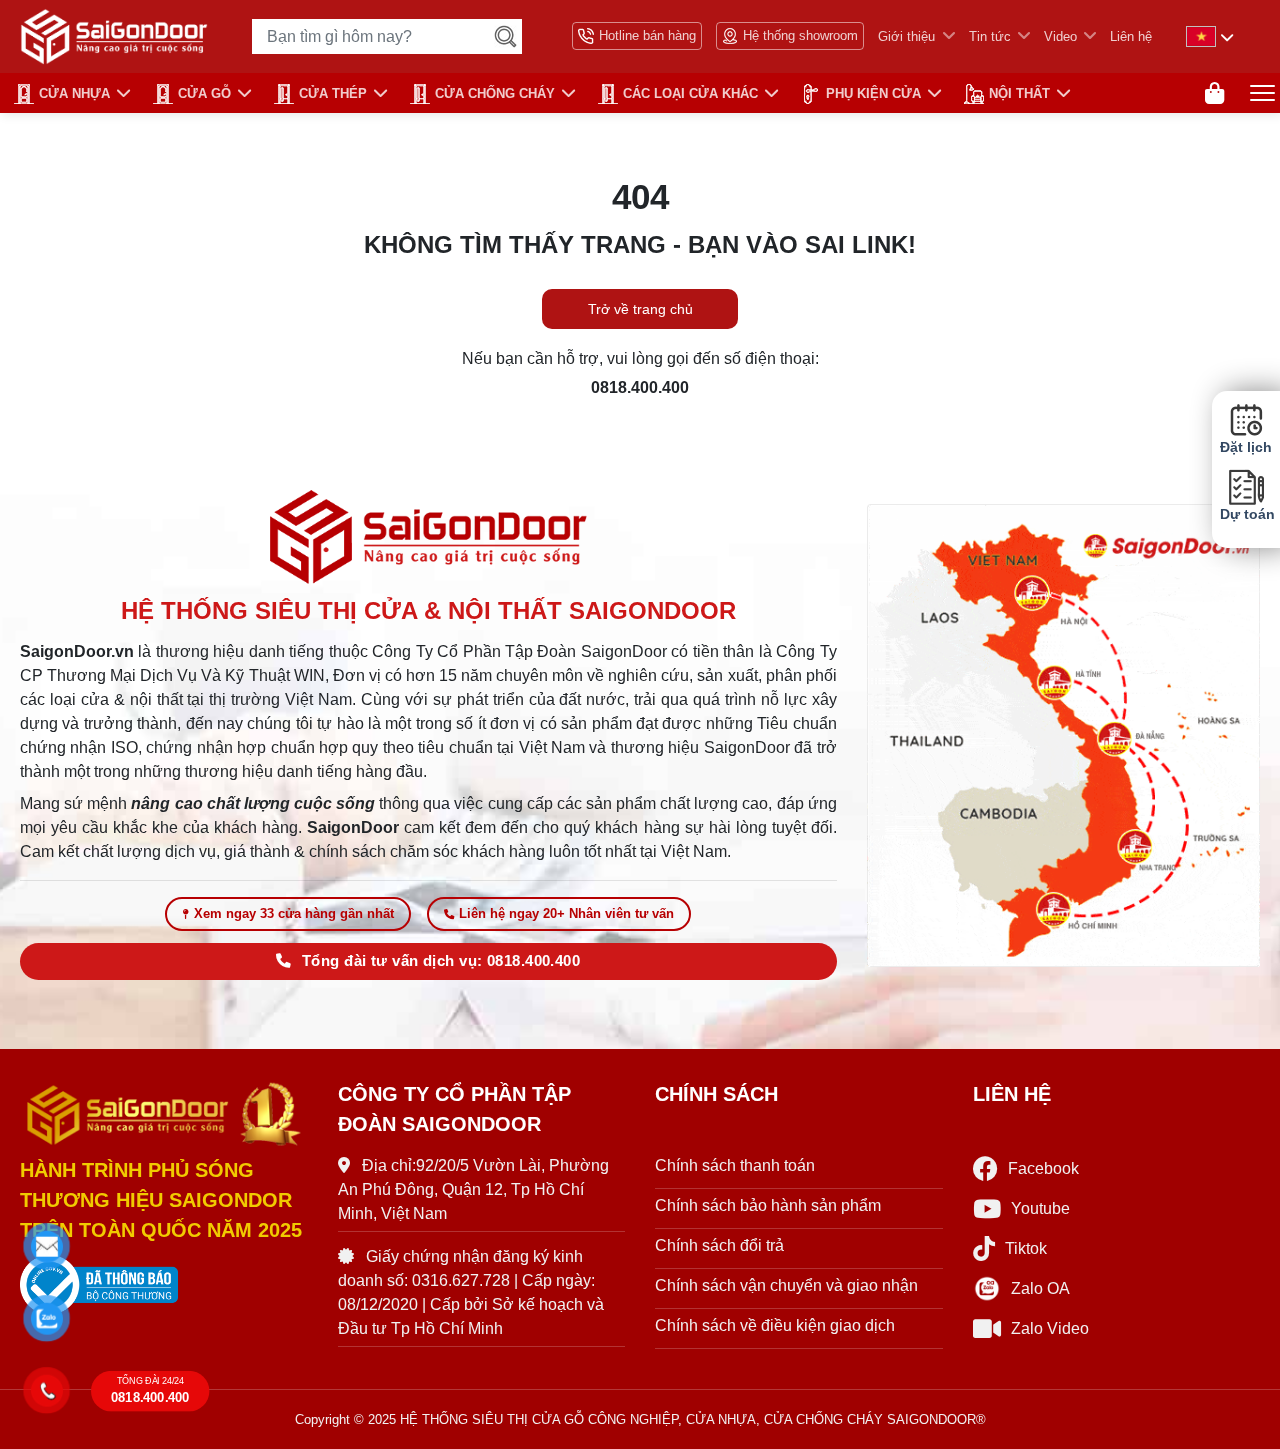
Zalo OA (1040, 1288)
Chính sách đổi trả (719, 1245)
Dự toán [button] (1246, 514)
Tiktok (1026, 1248)
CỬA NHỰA (74, 93)
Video (1060, 36)
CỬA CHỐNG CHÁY (495, 93)
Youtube (1040, 1208)
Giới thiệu (906, 36)
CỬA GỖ (204, 93)
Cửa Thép (333, 93)
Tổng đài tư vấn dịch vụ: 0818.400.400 (441, 961)
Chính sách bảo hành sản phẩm (768, 1205)
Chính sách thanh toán (735, 1165)
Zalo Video (1050, 1328)
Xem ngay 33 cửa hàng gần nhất (294, 913)
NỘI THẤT (1019, 93)
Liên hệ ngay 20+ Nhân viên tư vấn (566, 913)
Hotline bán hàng (647, 35)
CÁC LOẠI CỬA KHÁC (690, 93)
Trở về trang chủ (640, 309)
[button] (47, 1247)
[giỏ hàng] (1214, 93)
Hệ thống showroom (800, 35)
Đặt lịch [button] (1246, 447)
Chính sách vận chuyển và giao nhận (786, 1285)
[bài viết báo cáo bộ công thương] (164, 1285)
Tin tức (990, 36)
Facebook (1043, 1168)
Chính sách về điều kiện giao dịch (775, 1325)
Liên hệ (1131, 36)
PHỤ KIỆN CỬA (873, 93)
